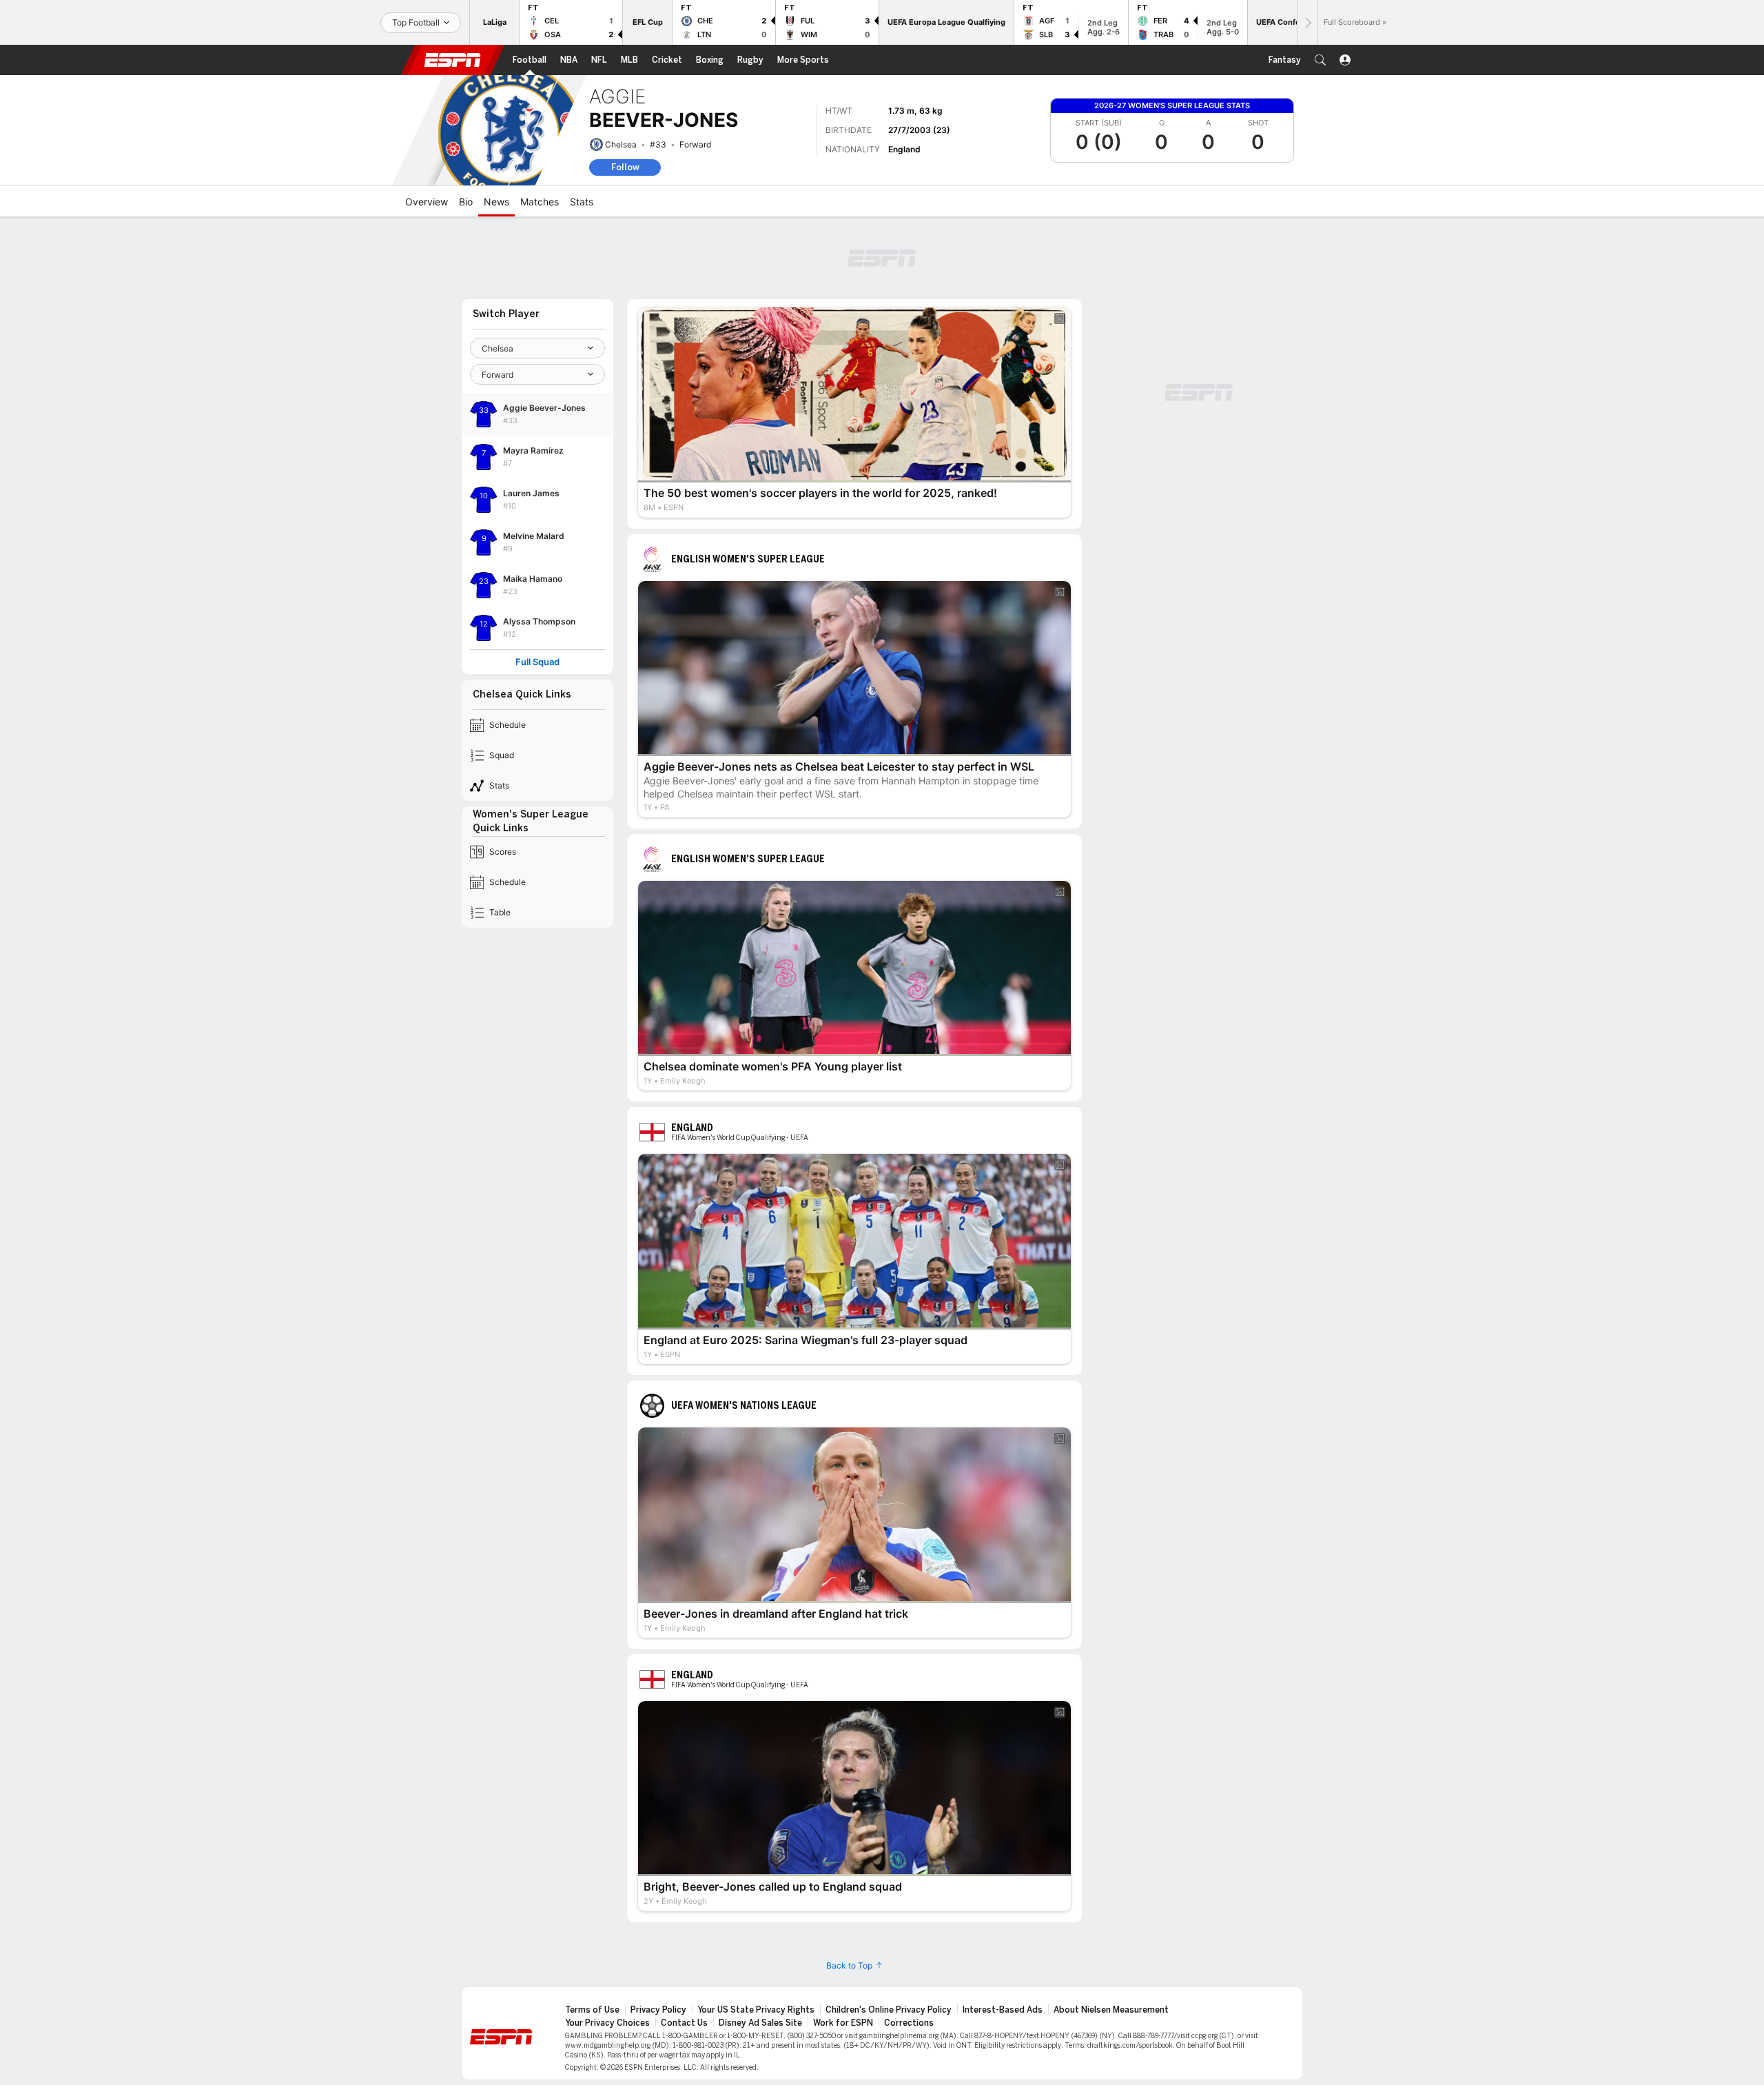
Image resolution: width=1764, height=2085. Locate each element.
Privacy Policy (658, 2010)
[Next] (1307, 22)
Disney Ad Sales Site (760, 2023)
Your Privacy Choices (607, 2023)
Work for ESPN (843, 2023)
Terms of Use (592, 2010)
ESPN (453, 60)
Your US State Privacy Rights (756, 2010)
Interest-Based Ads (1003, 2010)
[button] (1320, 60)
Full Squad (537, 662)
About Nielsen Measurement (1111, 2010)
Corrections (909, 2023)
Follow (625, 167)
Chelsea (621, 144)
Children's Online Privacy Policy (889, 2010)
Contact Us (684, 2023)
